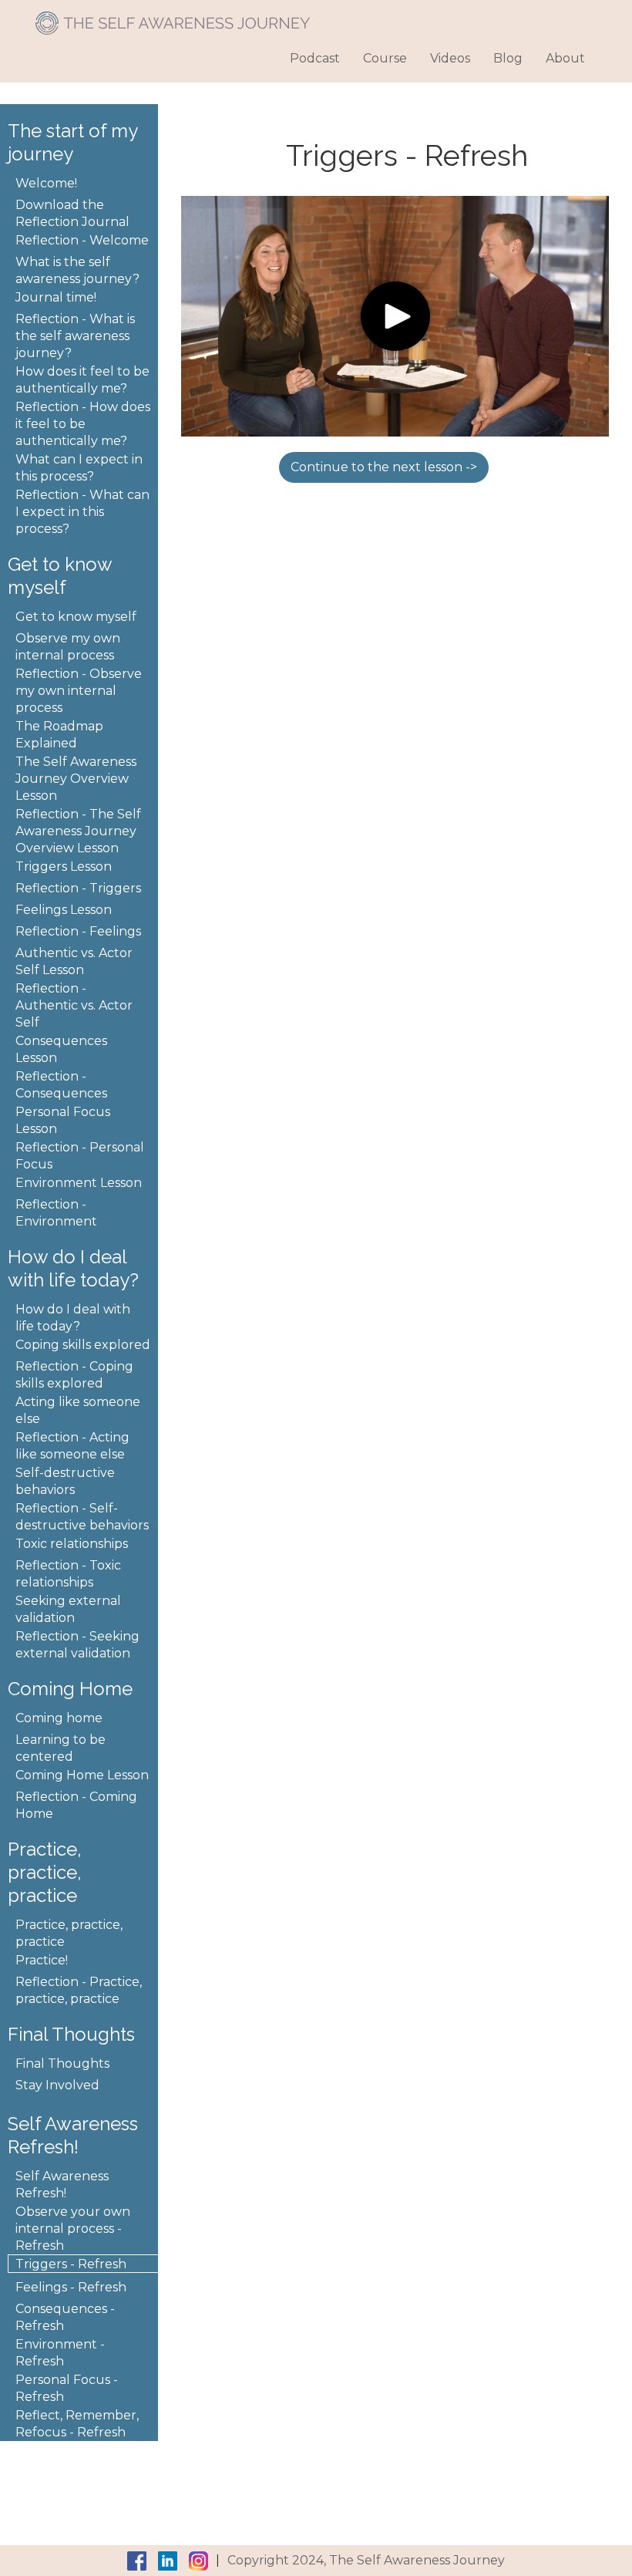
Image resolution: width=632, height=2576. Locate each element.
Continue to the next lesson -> (384, 467)
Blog (508, 58)
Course (385, 58)
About (565, 58)
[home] (173, 17)
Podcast (315, 58)
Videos (450, 58)
